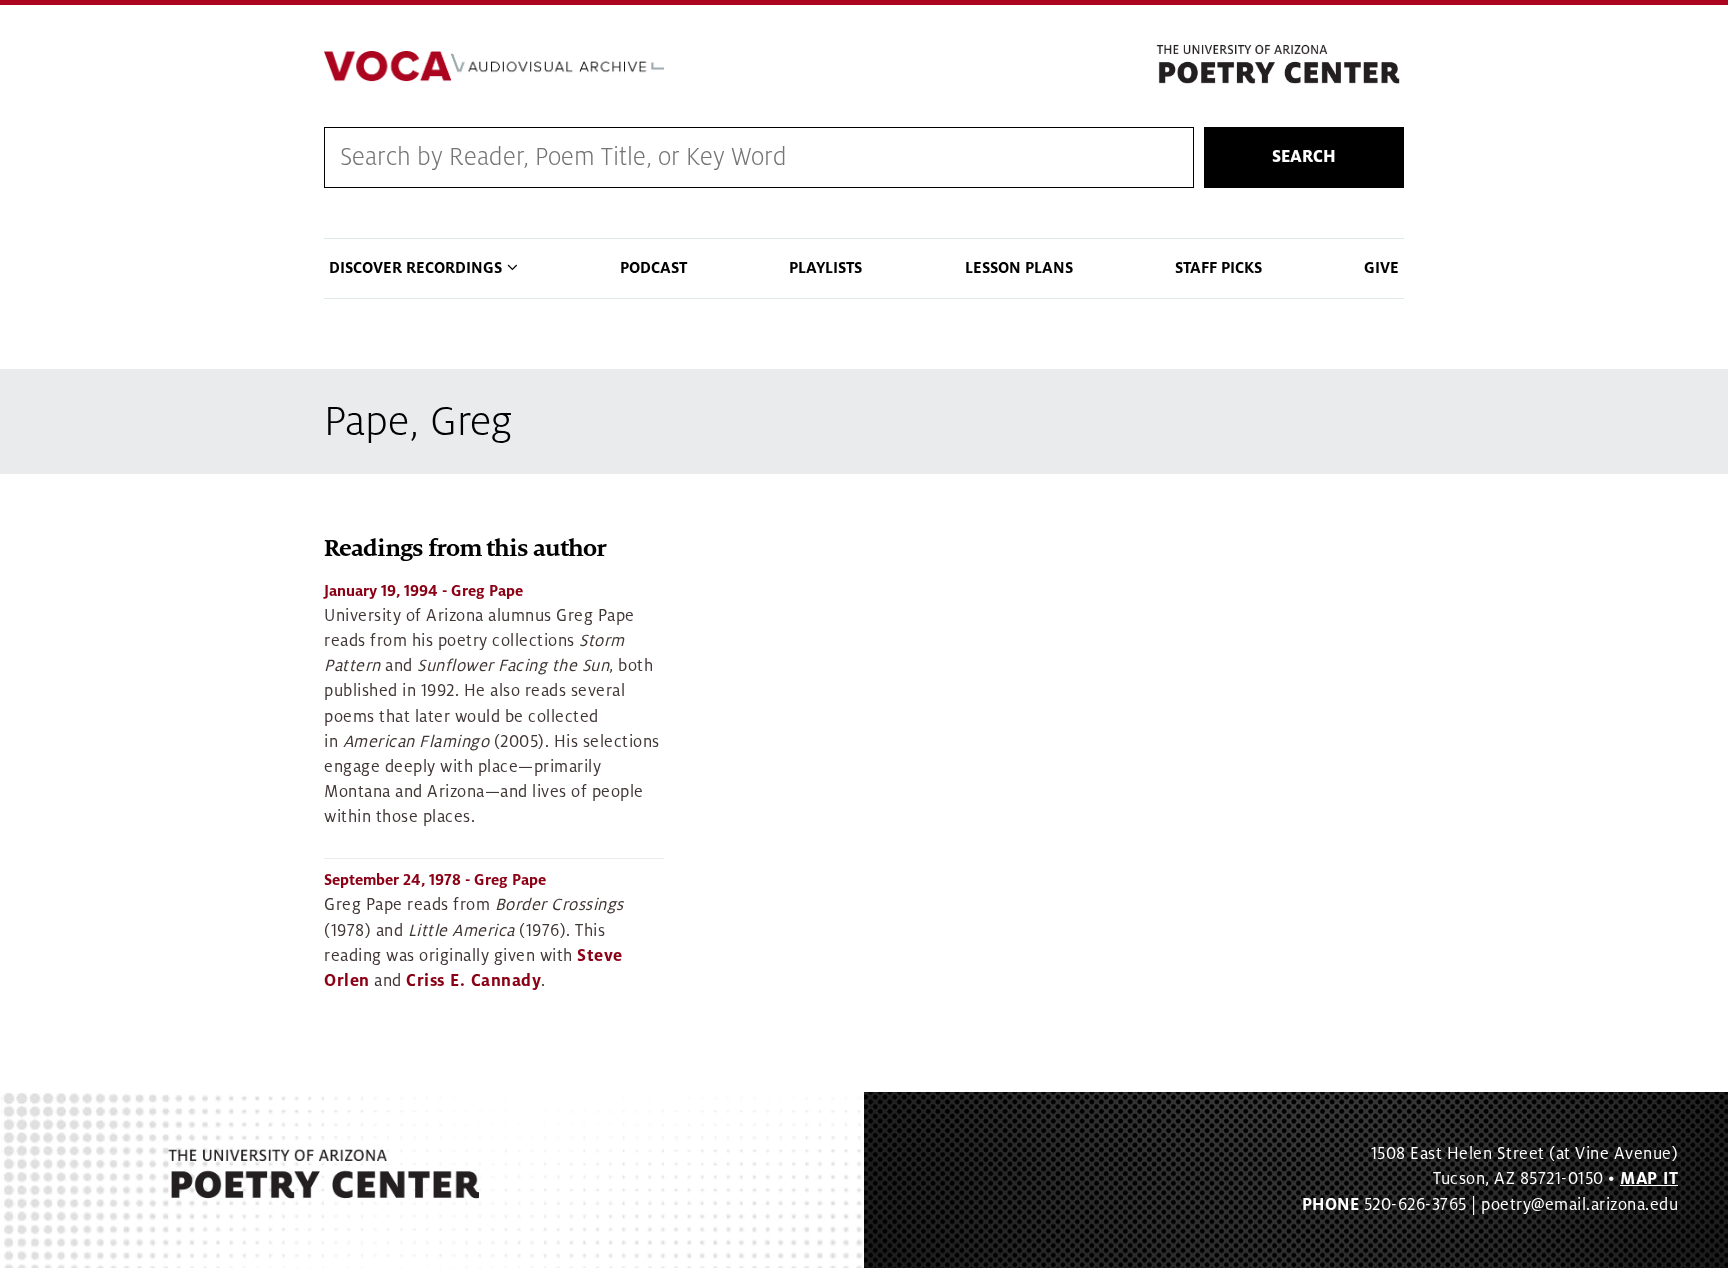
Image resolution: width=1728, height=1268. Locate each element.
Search (1304, 157)
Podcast (653, 268)
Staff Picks (1218, 268)
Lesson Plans (1019, 268)
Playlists (825, 268)
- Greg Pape (423, 591)
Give (1381, 268)
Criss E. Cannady (473, 981)
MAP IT (1649, 1179)
